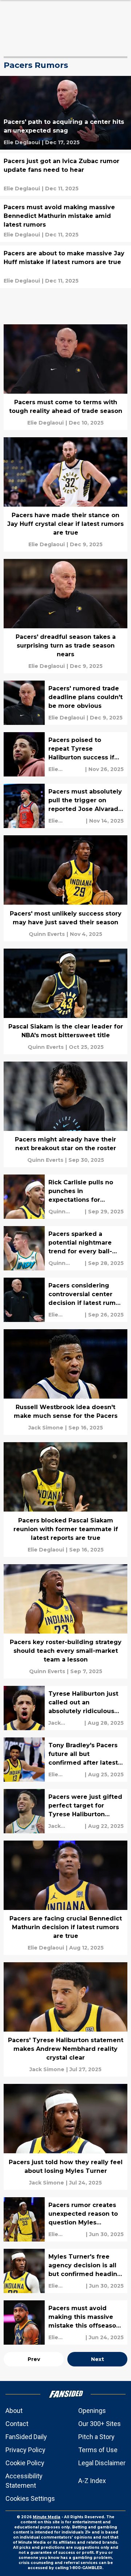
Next (98, 2359)
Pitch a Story (96, 2437)
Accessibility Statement (24, 2481)
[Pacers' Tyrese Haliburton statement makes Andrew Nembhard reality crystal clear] (65, 2019)
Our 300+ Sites (100, 2424)
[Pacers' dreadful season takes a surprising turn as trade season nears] (65, 616)
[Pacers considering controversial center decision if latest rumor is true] (65, 1300)
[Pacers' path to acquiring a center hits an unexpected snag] (65, 113)
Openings (92, 2411)
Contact (17, 2424)
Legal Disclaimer (102, 2463)
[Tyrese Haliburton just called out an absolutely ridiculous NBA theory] (65, 1708)
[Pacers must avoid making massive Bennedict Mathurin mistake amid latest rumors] (65, 221)
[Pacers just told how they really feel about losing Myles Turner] (65, 2137)
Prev (34, 2359)
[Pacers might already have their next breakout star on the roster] (65, 1114)
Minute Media (47, 2517)
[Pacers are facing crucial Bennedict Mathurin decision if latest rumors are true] (65, 1898)
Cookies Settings (30, 2498)
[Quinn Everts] (47, 934)
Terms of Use (98, 2450)
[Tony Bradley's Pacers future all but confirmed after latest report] (65, 1760)
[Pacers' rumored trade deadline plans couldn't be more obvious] (65, 703)
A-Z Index (92, 2481)
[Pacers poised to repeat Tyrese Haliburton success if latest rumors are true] (65, 754)
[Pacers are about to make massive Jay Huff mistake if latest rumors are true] (65, 267)
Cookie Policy (25, 2463)
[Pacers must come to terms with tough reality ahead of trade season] (65, 377)
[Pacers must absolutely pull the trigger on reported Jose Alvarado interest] (65, 806)
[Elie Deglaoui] (22, 142)
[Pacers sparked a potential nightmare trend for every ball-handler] (65, 1248)
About (14, 2411)
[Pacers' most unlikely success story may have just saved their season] (65, 888)
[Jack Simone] (46, 1428)
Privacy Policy (25, 2450)
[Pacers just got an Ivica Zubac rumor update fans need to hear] (65, 175)
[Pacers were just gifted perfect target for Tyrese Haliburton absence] (65, 1811)
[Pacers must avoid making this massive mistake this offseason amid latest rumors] (65, 2323)
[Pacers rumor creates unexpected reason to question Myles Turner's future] (65, 2219)
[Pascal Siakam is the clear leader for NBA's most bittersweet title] (65, 1001)
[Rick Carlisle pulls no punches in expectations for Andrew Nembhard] (65, 1197)
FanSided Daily (26, 2437)
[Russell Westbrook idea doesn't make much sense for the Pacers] (65, 1382)
